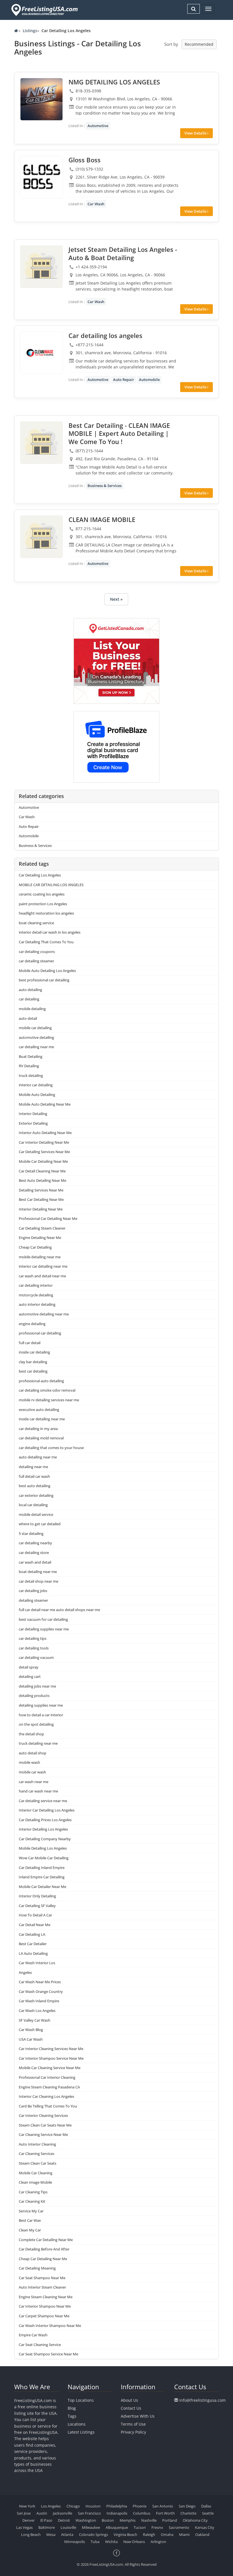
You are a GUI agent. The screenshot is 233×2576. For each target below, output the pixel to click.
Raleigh (149, 2534)
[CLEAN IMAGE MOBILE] (41, 537)
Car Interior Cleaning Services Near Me (51, 2049)
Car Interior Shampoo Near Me (45, 2306)
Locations (77, 2424)
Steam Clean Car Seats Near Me (45, 2125)
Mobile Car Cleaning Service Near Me (50, 2068)
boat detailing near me (38, 1572)
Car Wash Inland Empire (39, 2001)
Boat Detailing (31, 1056)
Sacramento (179, 2527)
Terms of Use (133, 2424)
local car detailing (33, 1505)
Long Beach (31, 2534)
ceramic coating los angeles (42, 894)
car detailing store (34, 1553)
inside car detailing (34, 1352)
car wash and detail (35, 1562)
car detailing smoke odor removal (47, 1390)
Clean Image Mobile (35, 2182)
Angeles (25, 1972)
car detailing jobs (33, 1591)
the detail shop (31, 1734)
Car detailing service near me (43, 1801)
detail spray (29, 1667)
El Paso (46, 2520)
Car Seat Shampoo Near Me (42, 2278)
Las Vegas (24, 2527)
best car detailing (33, 1371)
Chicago (73, 2506)
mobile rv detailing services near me (49, 1400)
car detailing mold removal (41, 1438)
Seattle (208, 2513)
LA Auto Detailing (33, 1953)
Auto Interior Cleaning (37, 2144)
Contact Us (131, 2408)
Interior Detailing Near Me (41, 1209)
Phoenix (140, 2506)
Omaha (167, 2534)
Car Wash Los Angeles (37, 2011)
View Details (196, 133)
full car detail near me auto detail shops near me (59, 1610)
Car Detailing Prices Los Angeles (45, 1820)
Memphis (128, 2520)
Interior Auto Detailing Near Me (45, 1133)
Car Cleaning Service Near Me (43, 2134)
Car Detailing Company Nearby (45, 1839)
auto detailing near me (38, 1457)
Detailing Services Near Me (41, 1190)
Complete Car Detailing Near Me (46, 2240)
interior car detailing (36, 1085)
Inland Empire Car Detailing (42, 1877)
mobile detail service (36, 1514)
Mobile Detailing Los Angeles (43, 1848)
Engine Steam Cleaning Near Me (46, 2297)
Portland (170, 2520)
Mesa (51, 2534)
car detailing (29, 999)
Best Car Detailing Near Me (41, 1199)
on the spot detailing (36, 1724)
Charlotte (188, 2513)
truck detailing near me (38, 1743)
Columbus (142, 2513)
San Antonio (163, 2506)
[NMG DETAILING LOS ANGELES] (41, 99)
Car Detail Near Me (35, 1925)
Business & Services (105, 486)
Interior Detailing (33, 1114)
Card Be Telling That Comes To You (48, 2106)
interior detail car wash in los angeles (50, 932)
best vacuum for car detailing (43, 1619)
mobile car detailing (35, 1028)
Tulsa (95, 2542)
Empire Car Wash (33, 2335)
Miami (184, 2534)
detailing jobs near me (37, 1686)
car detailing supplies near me (44, 1629)
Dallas (206, 2506)
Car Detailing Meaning (37, 2268)
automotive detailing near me (44, 1314)
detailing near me (33, 1467)
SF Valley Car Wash (35, 2020)
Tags (72, 2416)
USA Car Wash (31, 2039)
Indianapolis (117, 2513)
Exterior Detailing (33, 1123)
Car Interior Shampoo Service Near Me (51, 2058)
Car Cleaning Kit (32, 2201)
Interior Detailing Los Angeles (43, 1829)
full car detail (30, 1343)
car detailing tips (33, 1638)
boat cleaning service (36, 923)
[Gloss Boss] (41, 177)
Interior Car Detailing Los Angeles (47, 1810)
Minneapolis (75, 2542)
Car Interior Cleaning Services (43, 2115)
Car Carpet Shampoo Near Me (44, 2316)
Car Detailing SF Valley (37, 1906)
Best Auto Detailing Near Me (42, 1180)
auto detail (28, 1018)
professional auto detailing (41, 1381)
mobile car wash (32, 1772)
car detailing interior (36, 1285)
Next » (116, 599)
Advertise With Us (138, 2416)
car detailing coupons (37, 952)
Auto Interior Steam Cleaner (42, 2287)
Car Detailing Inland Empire (42, 1868)
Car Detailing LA (32, 1934)
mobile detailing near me (40, 1257)
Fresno (157, 2527)
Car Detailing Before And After (44, 2249)
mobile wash (29, 1762)
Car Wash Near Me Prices (40, 1982)
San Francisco (89, 2513)
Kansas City (205, 2527)
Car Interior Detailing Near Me (44, 1142)
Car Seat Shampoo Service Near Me (48, 2354)
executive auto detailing (39, 1410)
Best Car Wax (30, 2220)
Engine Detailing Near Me (40, 1238)
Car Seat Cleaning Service (40, 2345)
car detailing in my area (38, 1429)
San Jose (24, 2513)
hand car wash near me (38, 1791)
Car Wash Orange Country (41, 1991)
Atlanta (67, 2534)
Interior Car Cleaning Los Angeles (46, 2096)
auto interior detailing (37, 1304)
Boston (108, 2520)
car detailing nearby (35, 1543)
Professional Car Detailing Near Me (48, 1218)
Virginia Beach (125, 2534)
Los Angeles (51, 2506)
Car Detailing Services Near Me (44, 1152)
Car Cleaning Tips (33, 2192)
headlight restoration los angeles (46, 913)
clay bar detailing (33, 1362)
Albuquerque (117, 2527)
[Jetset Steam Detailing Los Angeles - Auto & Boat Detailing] (41, 267)
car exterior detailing (36, 1495)
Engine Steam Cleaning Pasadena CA (49, 2087)
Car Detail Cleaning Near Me (42, 1171)
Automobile (149, 380)
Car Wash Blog (31, 2030)
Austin (42, 2513)
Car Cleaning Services (37, 2154)
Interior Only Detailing (37, 1896)
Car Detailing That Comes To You (46, 942)
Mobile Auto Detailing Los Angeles (47, 971)
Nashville (149, 2520)
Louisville (68, 2527)
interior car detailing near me (43, 1266)
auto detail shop (33, 1753)
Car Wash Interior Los (37, 1963)
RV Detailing (29, 1066)
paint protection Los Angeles (43, 904)
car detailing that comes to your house (51, 1448)
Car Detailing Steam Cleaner (42, 1228)
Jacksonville (63, 2513)
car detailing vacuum (36, 1657)
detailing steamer (33, 1600)
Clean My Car (30, 2230)
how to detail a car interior (41, 1715)
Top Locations (81, 2400)
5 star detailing (31, 1533)
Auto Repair (124, 380)
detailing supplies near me (41, 1705)
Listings (30, 31)
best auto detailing (35, 1486)
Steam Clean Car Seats (38, 2163)
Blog (72, 2408)
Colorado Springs (93, 2534)
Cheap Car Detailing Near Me (43, 2259)
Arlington (158, 2542)
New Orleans (134, 2542)
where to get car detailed (40, 1524)
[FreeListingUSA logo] (44, 10)
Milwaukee (91, 2527)
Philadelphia (117, 2506)
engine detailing (32, 1324)
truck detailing (31, 1075)
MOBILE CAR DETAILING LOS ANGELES (51, 885)
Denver (29, 2520)
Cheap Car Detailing (35, 1247)
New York (27, 2506)
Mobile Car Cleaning (36, 2173)
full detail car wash (34, 1476)
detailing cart (30, 1676)
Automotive (98, 126)
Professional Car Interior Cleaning (47, 2077)
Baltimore (47, 2527)
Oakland (202, 2534)
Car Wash (96, 204)
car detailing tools (34, 1648)
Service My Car (31, 2211)
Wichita (111, 2542)
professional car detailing (40, 1333)
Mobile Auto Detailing (37, 1095)
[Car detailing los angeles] (41, 353)
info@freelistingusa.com (202, 2400)
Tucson (140, 2527)
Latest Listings (81, 2432)
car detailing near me (36, 1047)
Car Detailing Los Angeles (40, 875)
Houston (93, 2506)
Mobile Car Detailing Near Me (43, 1161)
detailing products (34, 1696)
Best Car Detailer (33, 1944)
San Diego (187, 2506)
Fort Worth (165, 2513)
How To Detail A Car (35, 1915)
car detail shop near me (39, 1581)
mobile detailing (32, 1009)
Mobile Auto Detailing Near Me (45, 1104)
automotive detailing (37, 1037)
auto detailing (30, 990)
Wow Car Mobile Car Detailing (44, 1858)
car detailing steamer (36, 961)
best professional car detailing (44, 980)
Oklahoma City (195, 2520)
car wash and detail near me (42, 1276)
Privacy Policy (133, 2432)
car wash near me (34, 1782)
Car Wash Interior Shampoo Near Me (50, 2326)
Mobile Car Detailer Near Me (42, 1887)
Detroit (64, 2520)
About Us (129, 2400)
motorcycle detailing (36, 1295)
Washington (86, 2520)
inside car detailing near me (42, 1419)
